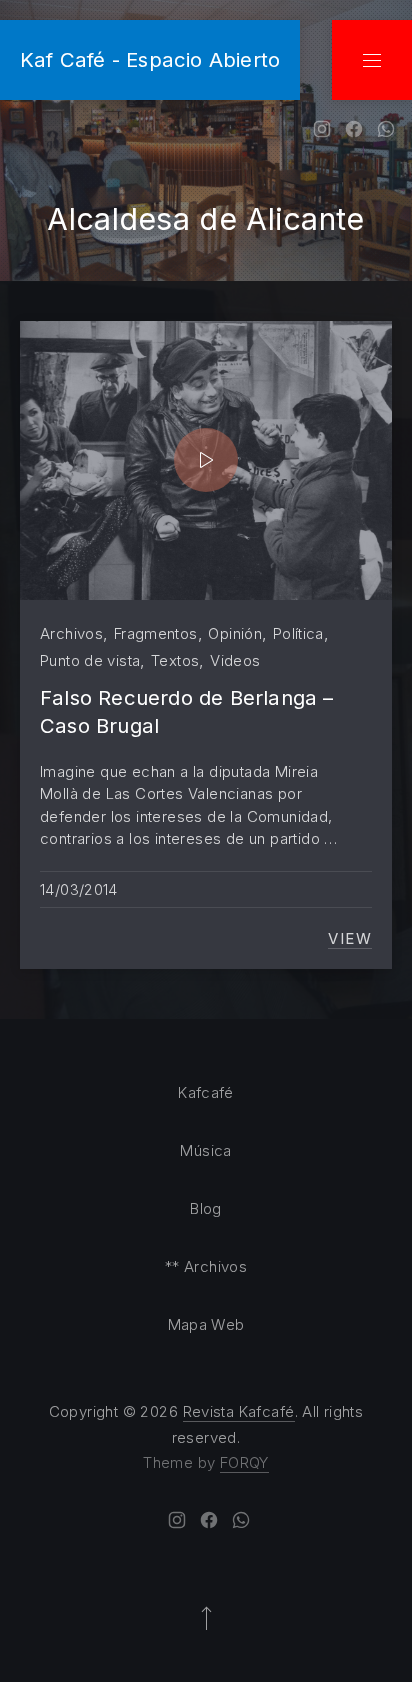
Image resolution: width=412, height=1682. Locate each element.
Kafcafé (206, 1092)
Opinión (235, 633)
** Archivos (206, 1266)
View (350, 939)
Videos (235, 660)
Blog (206, 1208)
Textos (175, 660)
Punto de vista (90, 660)
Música (205, 1150)
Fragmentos (156, 633)
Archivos (71, 633)
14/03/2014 (79, 889)
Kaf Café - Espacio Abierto (150, 59)
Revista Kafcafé (239, 1411)
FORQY (244, 1462)
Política (298, 633)
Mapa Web (206, 1324)
